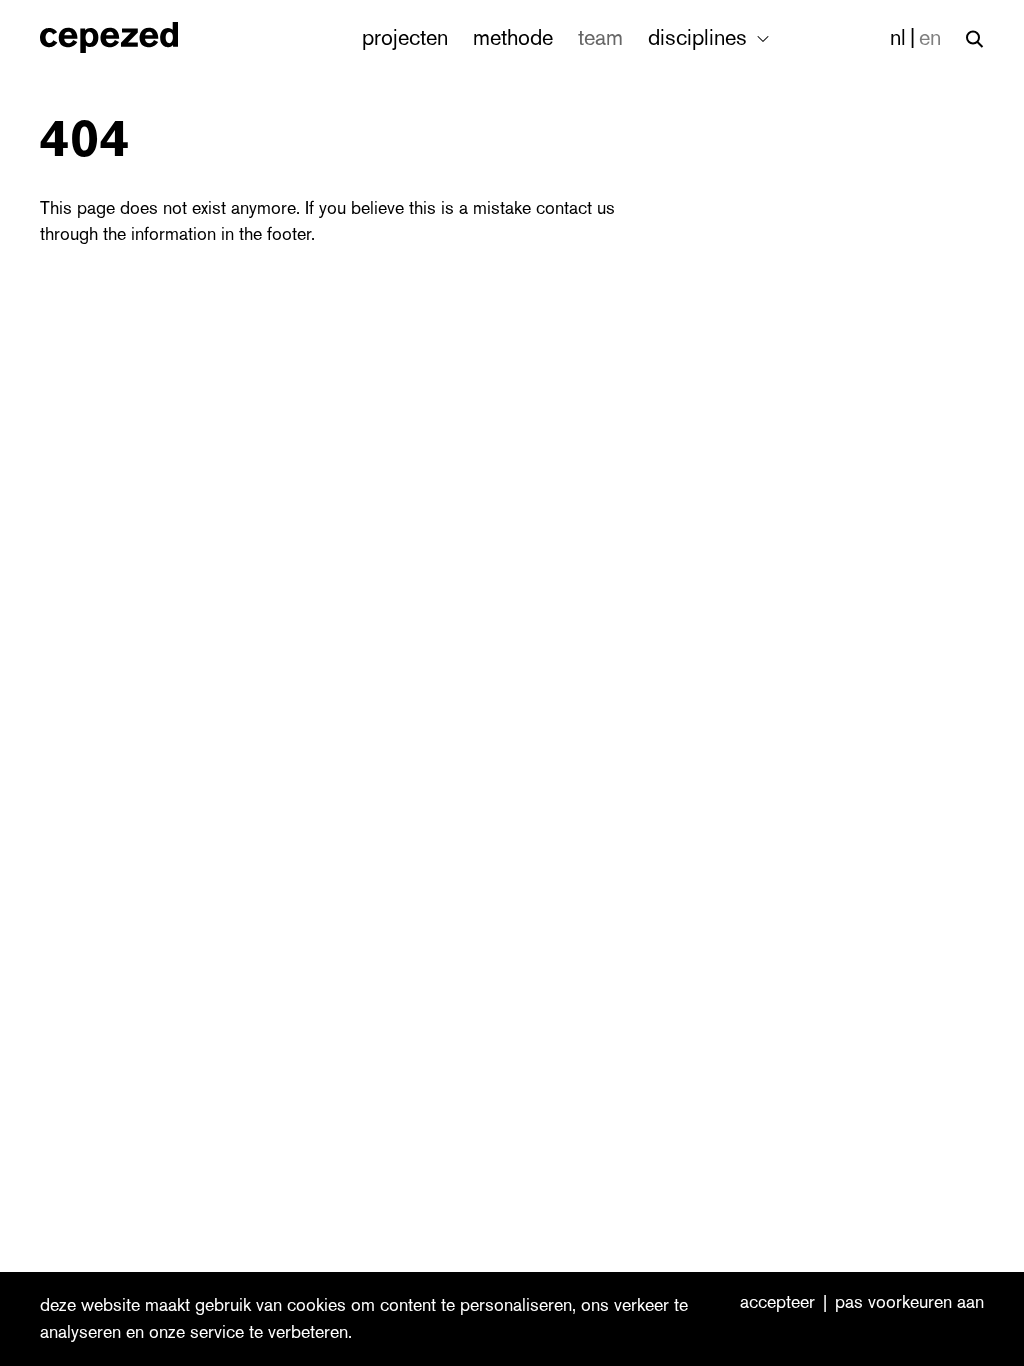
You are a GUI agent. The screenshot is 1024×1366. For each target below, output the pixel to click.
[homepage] (130, 37)
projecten (405, 37)
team (600, 37)
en (930, 37)
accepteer (777, 1303)
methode (513, 37)
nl (898, 37)
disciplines (700, 37)
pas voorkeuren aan (909, 1303)
